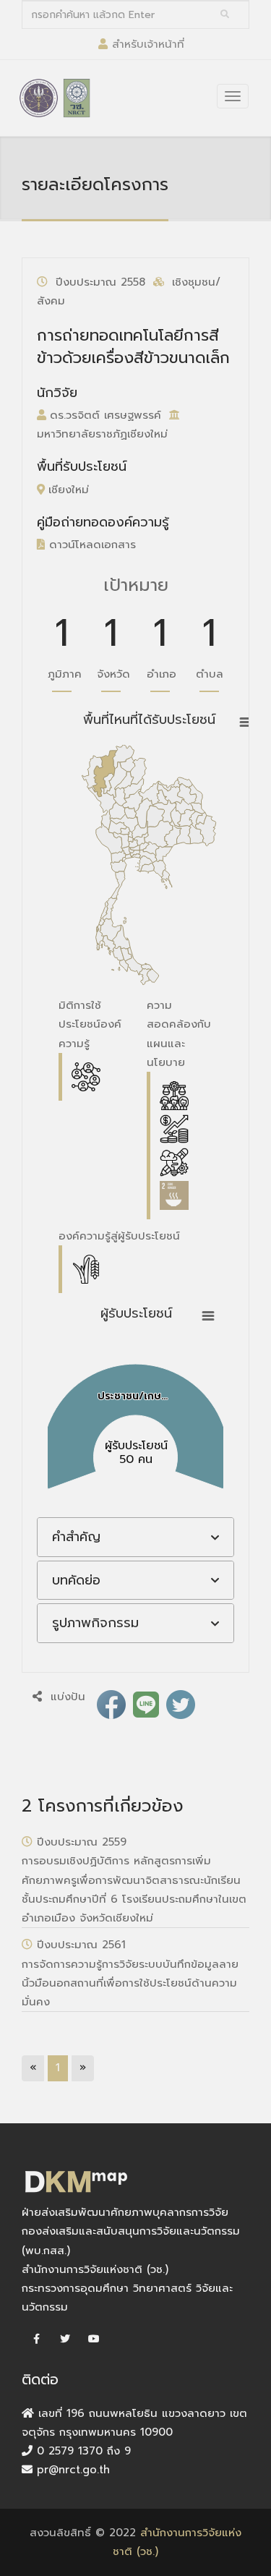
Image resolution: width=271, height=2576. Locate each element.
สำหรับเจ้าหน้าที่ (148, 44)
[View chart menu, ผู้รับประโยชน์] (208, 1316)
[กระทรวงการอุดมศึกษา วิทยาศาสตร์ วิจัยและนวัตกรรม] (39, 98)
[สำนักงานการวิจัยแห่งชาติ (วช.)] (77, 98)
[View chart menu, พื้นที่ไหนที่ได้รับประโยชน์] (246, 722)
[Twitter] (65, 2340)
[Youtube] (94, 2340)
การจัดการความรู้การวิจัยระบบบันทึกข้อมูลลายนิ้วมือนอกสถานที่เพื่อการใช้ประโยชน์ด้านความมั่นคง (130, 1983)
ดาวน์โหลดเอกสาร (90, 545)
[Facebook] (36, 2340)
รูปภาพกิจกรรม (95, 1623)
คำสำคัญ (76, 1537)
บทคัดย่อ (76, 1580)
